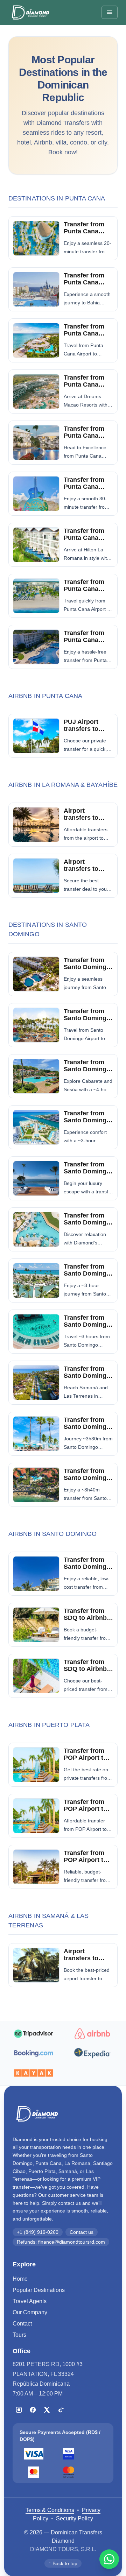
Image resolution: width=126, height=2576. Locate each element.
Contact (22, 2324)
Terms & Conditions (50, 2510)
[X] (47, 2410)
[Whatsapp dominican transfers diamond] (109, 2559)
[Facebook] (33, 2410)
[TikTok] (61, 2410)
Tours (19, 2335)
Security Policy (75, 2518)
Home (20, 2279)
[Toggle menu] (110, 12)
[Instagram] (19, 2410)
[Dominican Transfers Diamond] (30, 12)
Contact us (82, 2232)
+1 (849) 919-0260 (38, 2232)
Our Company (30, 2312)
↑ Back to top (63, 2563)
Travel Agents (30, 2301)
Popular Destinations (39, 2290)
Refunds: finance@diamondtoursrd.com (61, 2242)
